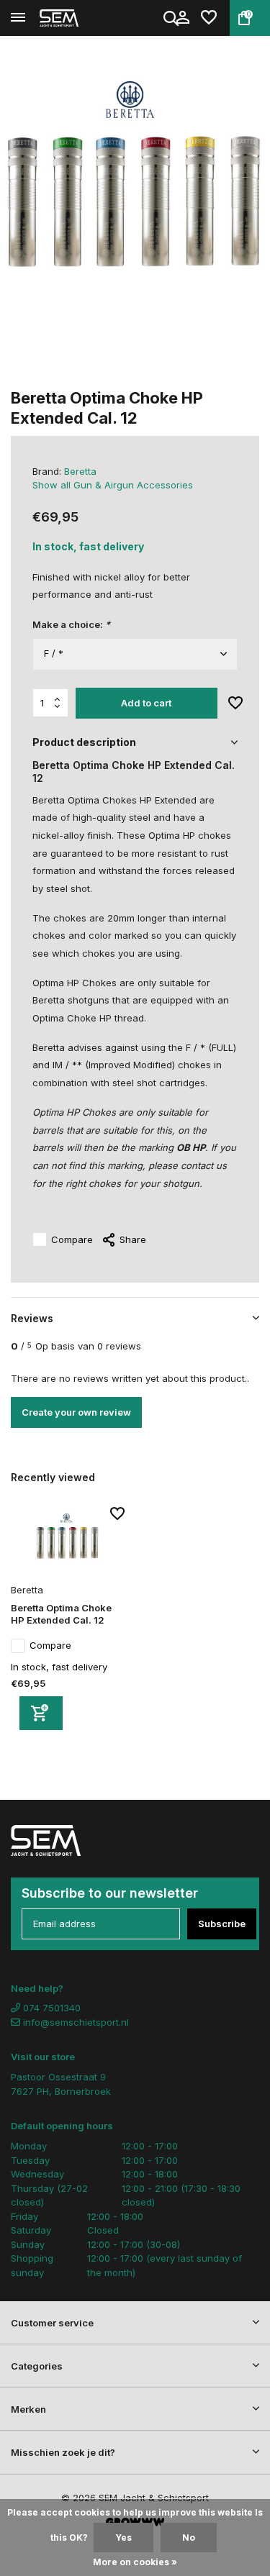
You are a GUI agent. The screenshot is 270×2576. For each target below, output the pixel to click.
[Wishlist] (209, 18)
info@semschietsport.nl (76, 2022)
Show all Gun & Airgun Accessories (113, 485)
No (189, 2538)
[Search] (172, 18)
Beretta (80, 471)
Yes (123, 2538)
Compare (72, 1239)
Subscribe (222, 1924)
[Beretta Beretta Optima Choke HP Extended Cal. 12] (68, 1543)
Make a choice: (71, 624)
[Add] (41, 1713)
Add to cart (146, 703)
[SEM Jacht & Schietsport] (76, 18)
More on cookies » (135, 2562)
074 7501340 (50, 2008)
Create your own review (76, 1412)
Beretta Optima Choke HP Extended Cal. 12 (61, 1614)
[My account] (183, 18)
